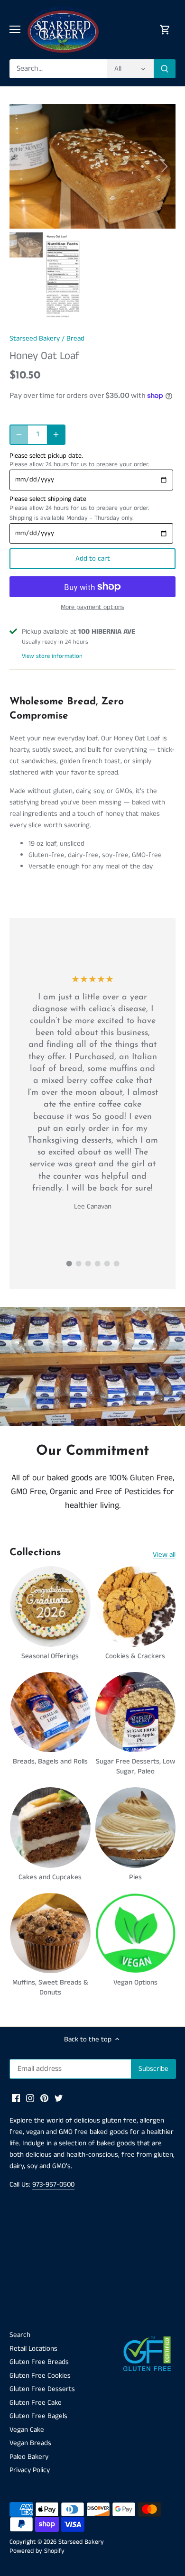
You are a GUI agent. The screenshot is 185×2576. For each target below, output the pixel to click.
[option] (92, 166)
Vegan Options (135, 1982)
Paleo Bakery (29, 2457)
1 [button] (69, 1264)
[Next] (164, 166)
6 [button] (116, 1264)
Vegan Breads (30, 2443)
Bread (75, 338)
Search (20, 2335)
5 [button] (107, 1264)
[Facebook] (16, 2098)
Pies (135, 1877)
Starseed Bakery (35, 338)
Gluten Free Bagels (38, 2416)
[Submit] (165, 69)
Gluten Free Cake (36, 2403)
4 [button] (97, 1264)
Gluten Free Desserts (42, 2389)
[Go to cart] (165, 30)
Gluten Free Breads (39, 2362)
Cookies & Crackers (135, 1656)
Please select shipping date (48, 499)
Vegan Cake (27, 2430)
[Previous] (21, 166)
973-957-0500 (53, 2184)
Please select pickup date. (46, 456)
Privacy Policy (30, 2470)
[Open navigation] (15, 29)
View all (164, 1555)
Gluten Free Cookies (40, 2376)
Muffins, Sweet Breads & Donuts (50, 1987)
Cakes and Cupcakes (50, 1877)
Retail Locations (33, 2349)
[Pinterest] (44, 2098)
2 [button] (78, 1264)
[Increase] (56, 434)
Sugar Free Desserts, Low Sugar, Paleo (135, 1766)
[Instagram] (30, 2098)
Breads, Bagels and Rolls (50, 1761)
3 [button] (88, 1264)
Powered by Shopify (37, 2551)
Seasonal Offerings (50, 1656)
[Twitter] (59, 2098)
